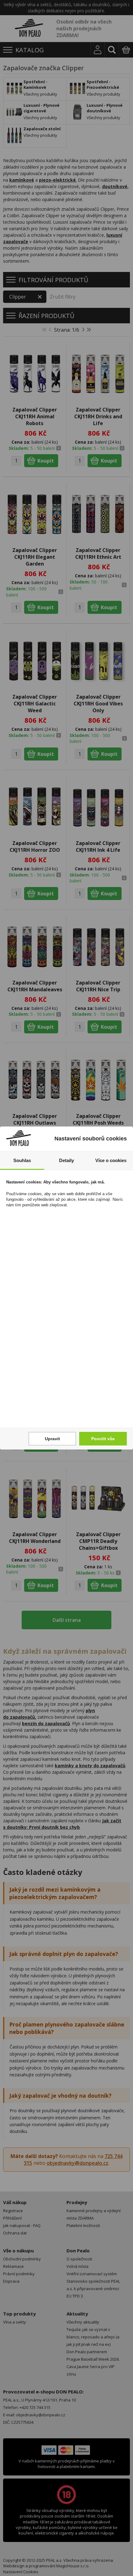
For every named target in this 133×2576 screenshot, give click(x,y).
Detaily (66, 1160)
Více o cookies (111, 1160)
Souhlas (22, 1160)
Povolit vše (103, 1439)
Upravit (52, 1439)
